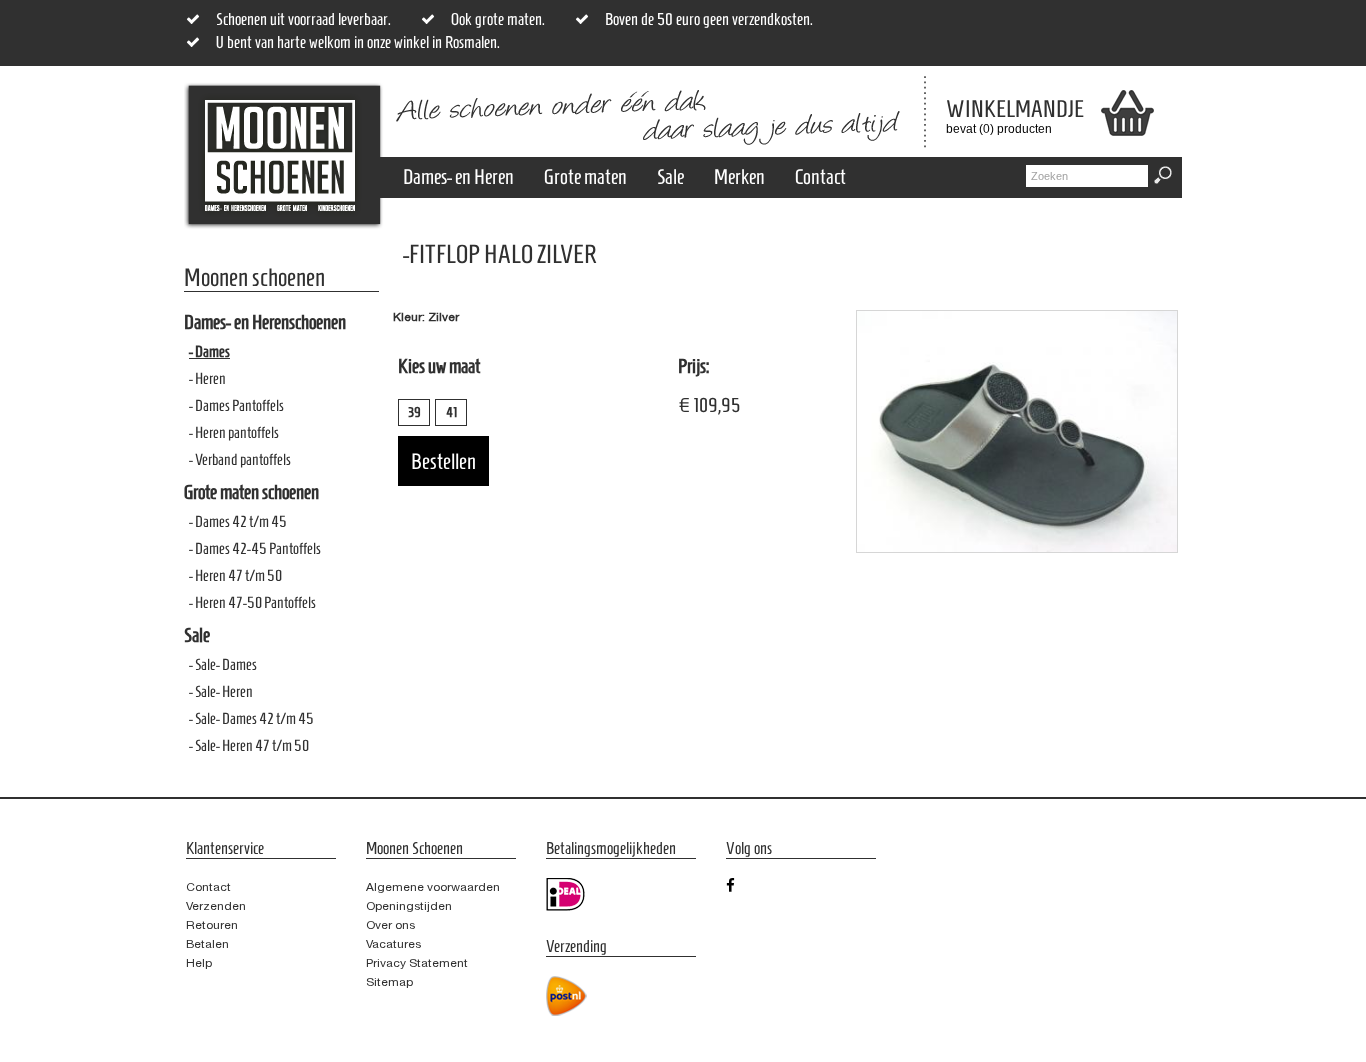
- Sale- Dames (223, 664)
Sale (670, 176)
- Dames (209, 351)
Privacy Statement (417, 963)
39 (414, 412)
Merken (739, 176)
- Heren (207, 378)
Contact (820, 176)
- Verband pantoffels (240, 459)
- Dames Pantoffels (236, 405)
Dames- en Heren (458, 176)
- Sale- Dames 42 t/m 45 (251, 718)
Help (199, 963)
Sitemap (389, 982)
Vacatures (393, 944)
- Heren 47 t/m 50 (235, 575)
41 (451, 412)
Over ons (390, 925)
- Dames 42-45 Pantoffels (255, 548)
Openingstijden (409, 906)
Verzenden (216, 906)
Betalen (207, 944)
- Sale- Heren (221, 691)
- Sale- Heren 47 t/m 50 (249, 745)
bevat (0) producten (1000, 116)
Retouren (212, 925)
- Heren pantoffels (234, 432)
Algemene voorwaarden (433, 887)
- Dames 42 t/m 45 (238, 521)
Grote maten (585, 176)
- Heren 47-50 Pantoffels (252, 602)
